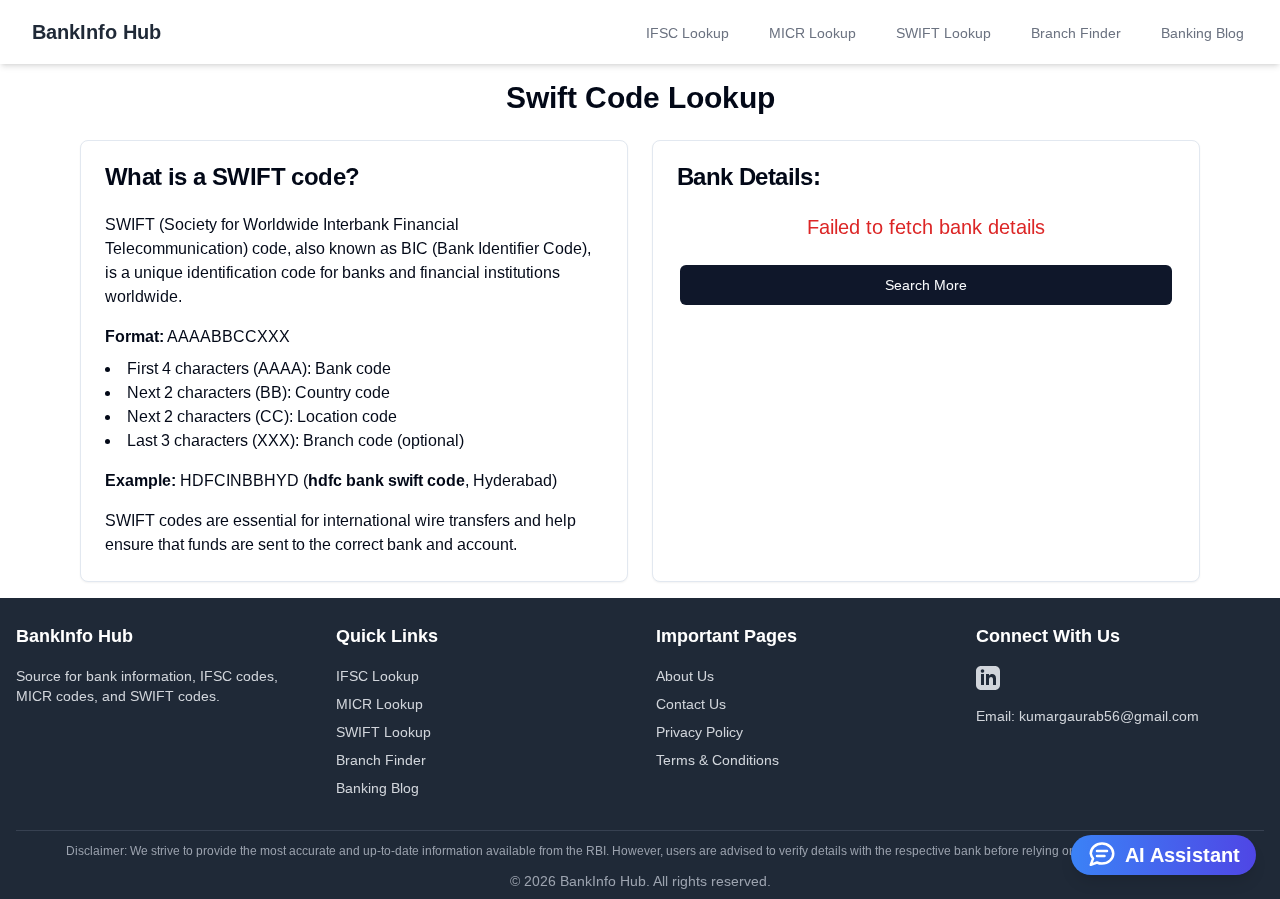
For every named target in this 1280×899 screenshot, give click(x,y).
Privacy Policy (699, 732)
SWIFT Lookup (943, 33)
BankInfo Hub (96, 32)
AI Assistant (1182, 855)
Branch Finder (1076, 33)
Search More (926, 285)
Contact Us (691, 704)
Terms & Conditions (717, 760)
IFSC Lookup (687, 33)
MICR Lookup (812, 33)
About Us (685, 676)
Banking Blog (1202, 33)
